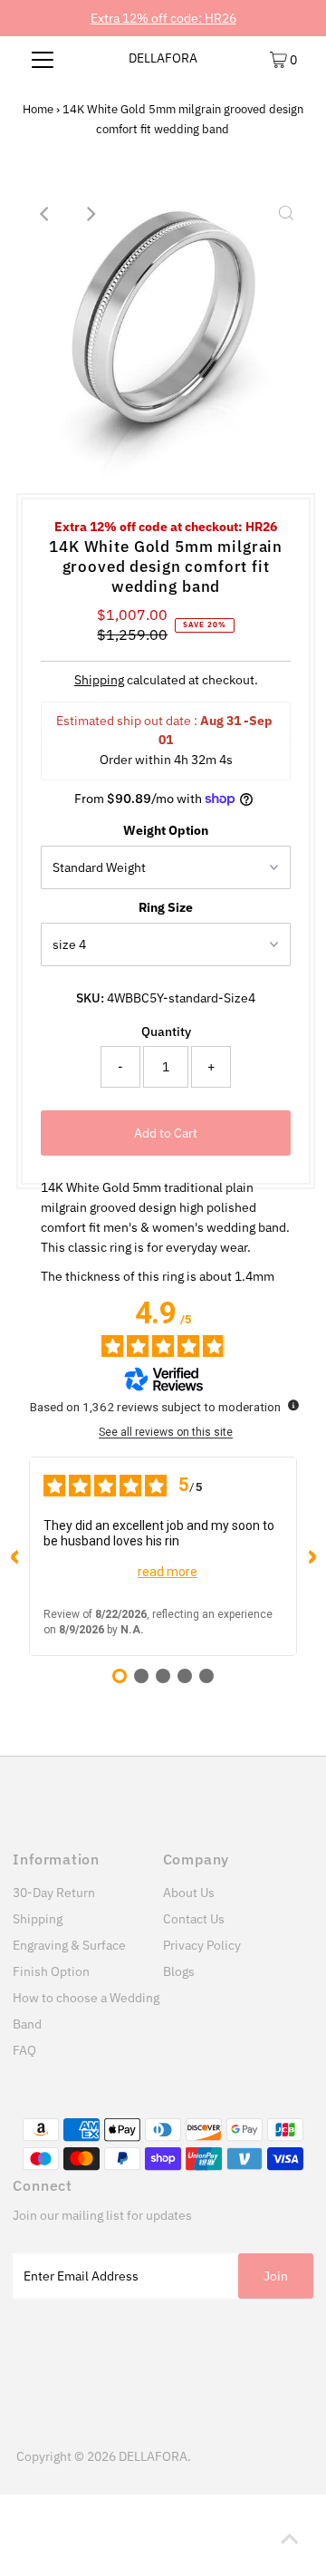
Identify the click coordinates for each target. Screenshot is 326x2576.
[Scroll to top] (290, 2540)
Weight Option (166, 830)
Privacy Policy (202, 1945)
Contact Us (194, 1919)
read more (168, 1572)
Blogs (179, 1971)
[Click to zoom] (286, 214)
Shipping (99, 680)
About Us (189, 1893)
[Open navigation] (43, 59)
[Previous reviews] (14, 1556)
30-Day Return (54, 1893)
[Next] (90, 214)
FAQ (24, 2050)
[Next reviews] (312, 1556)
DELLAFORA (163, 58)
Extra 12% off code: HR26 (163, 18)
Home (38, 109)
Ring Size (166, 907)
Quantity (166, 1031)
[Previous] (45, 214)
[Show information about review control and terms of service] (293, 1405)
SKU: (90, 998)
